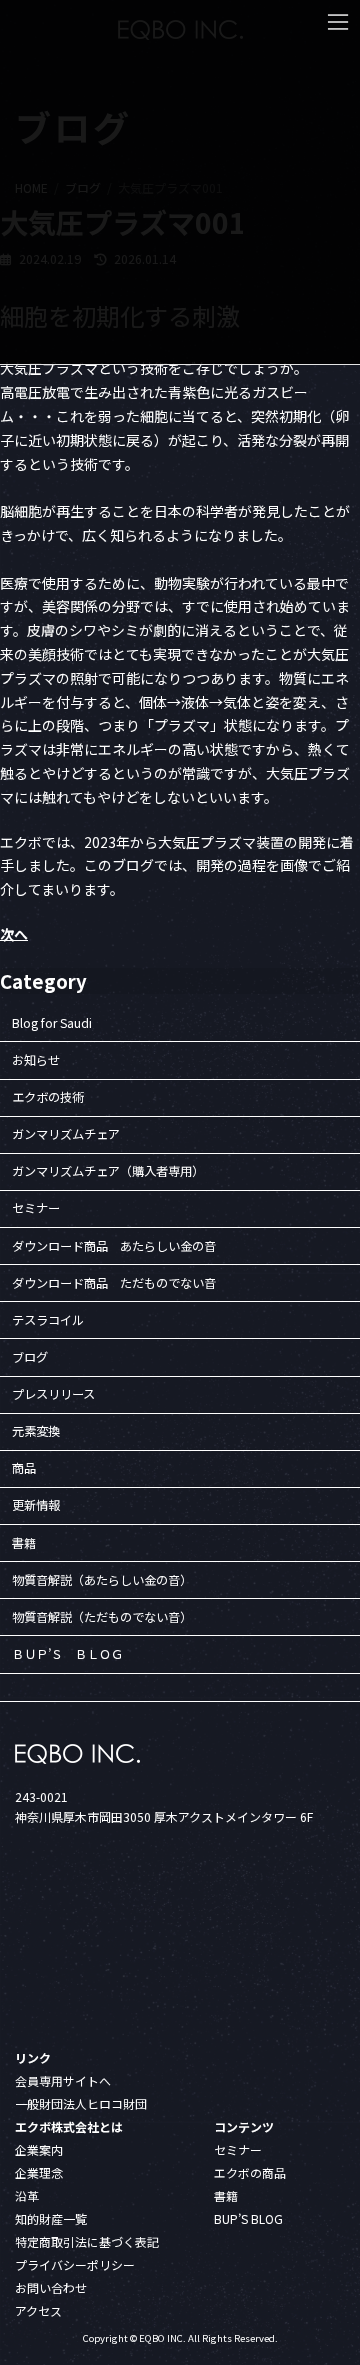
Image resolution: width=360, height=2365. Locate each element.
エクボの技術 (48, 1097)
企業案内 (39, 2149)
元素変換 (36, 1431)
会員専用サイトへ (63, 2080)
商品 (24, 1468)
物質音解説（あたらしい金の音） (102, 1579)
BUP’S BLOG (248, 2218)
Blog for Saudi (52, 1023)
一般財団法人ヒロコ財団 (81, 2103)
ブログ (30, 1357)
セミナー (36, 1208)
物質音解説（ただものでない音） (102, 1617)
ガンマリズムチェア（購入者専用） (108, 1171)
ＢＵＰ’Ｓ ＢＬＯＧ (67, 1654)
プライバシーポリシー (75, 2264)
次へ (14, 934)
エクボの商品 (250, 2172)
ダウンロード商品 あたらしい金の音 (114, 1245)
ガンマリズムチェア (66, 1134)
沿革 (27, 2195)
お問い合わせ (51, 2287)
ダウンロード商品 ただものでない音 (114, 1282)
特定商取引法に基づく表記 (87, 2241)
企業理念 (39, 2172)
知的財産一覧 (51, 2218)
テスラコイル (48, 1320)
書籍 (24, 1542)
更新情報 (36, 1505)
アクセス (38, 2310)
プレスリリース (53, 1394)
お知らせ (36, 1060)
